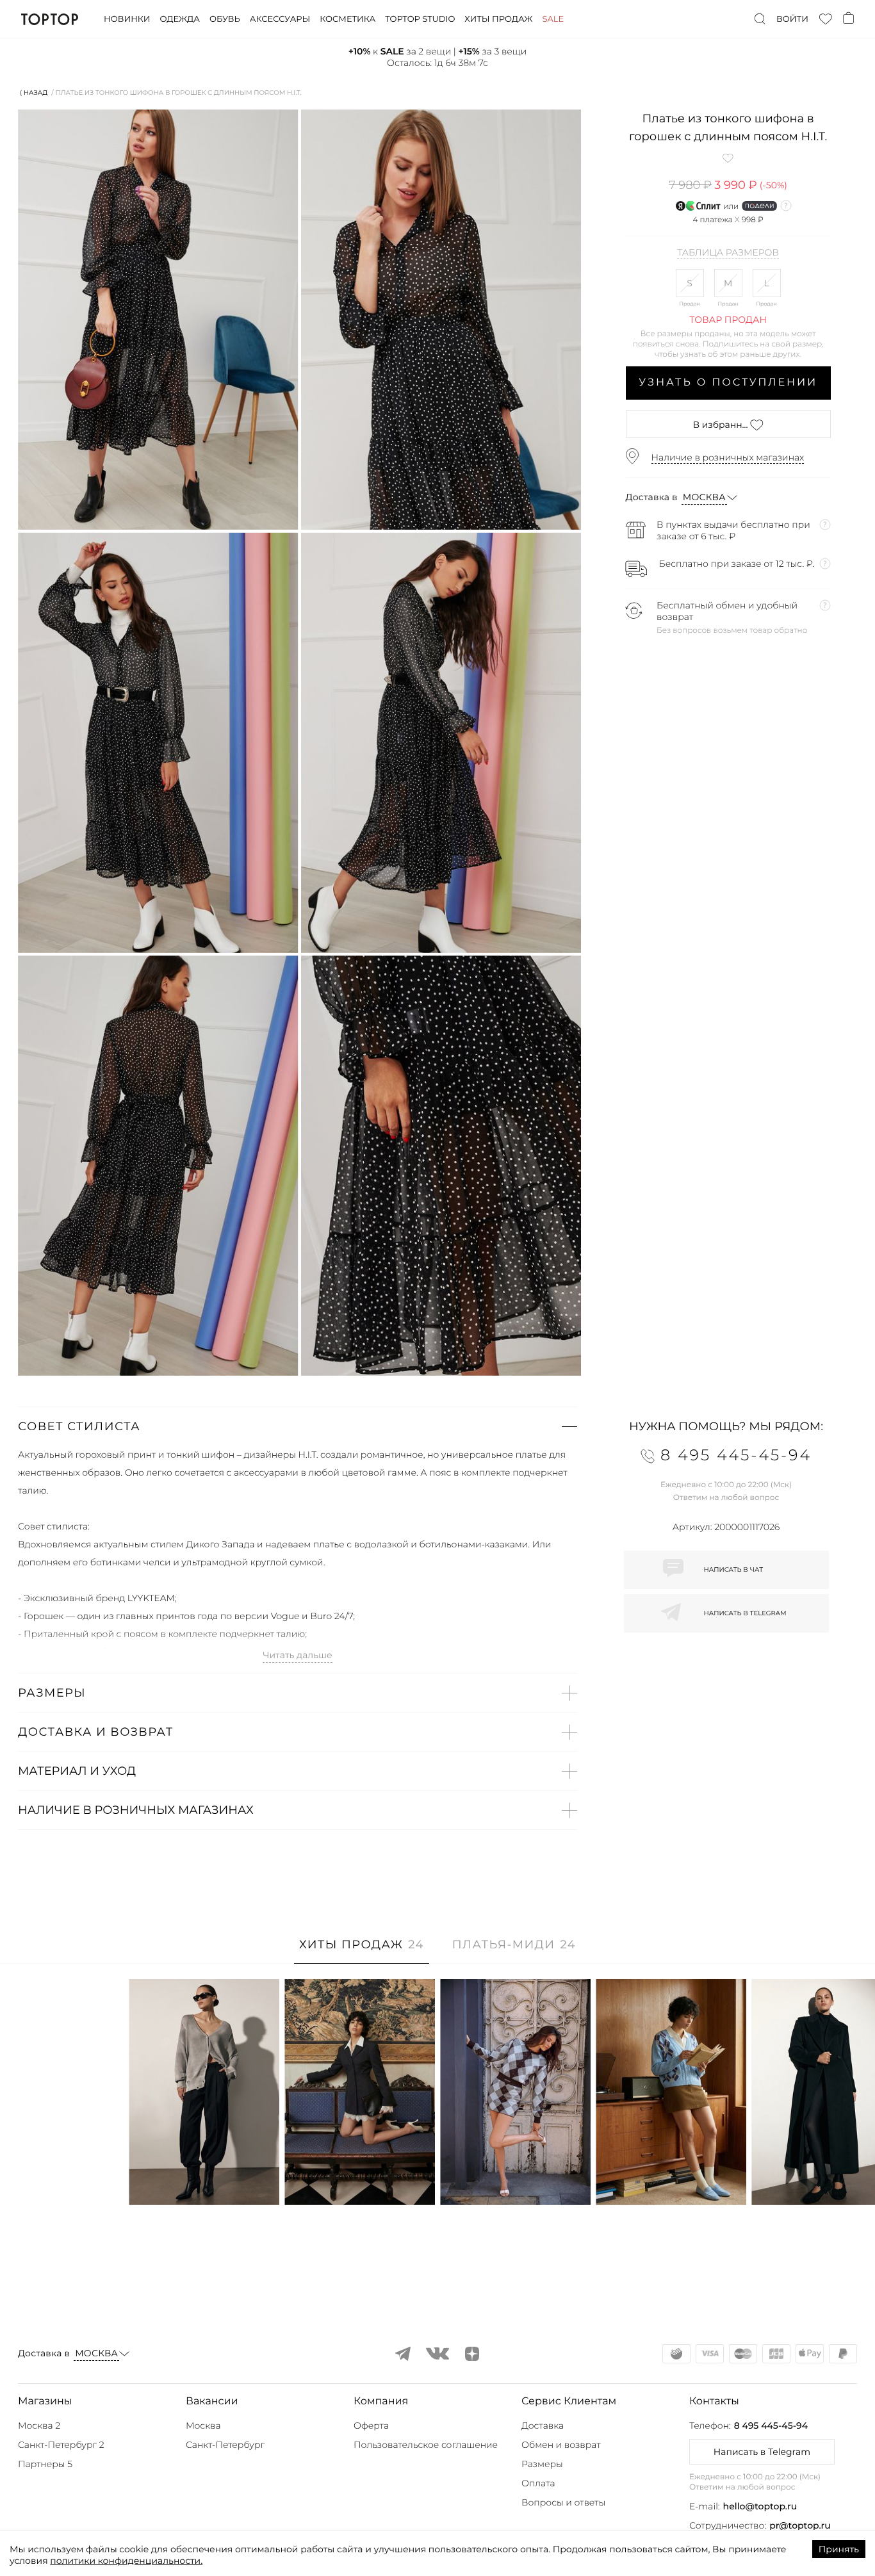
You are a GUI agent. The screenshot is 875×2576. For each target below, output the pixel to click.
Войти (792, 19)
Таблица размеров (728, 253)
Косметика (348, 19)
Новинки (127, 19)
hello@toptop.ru (760, 2506)
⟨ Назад (34, 93)
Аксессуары (280, 19)
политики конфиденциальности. (126, 2561)
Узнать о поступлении (728, 383)
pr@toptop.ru (800, 2525)
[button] (298, 1426)
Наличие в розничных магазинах (728, 457)
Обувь (225, 19)
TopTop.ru (50, 19)
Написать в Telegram (762, 2452)
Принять (839, 2549)
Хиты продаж (498, 19)
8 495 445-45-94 (771, 2425)
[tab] (362, 1951)
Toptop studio (420, 19)
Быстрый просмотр (204, 2178)
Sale (553, 19)
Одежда (180, 19)
